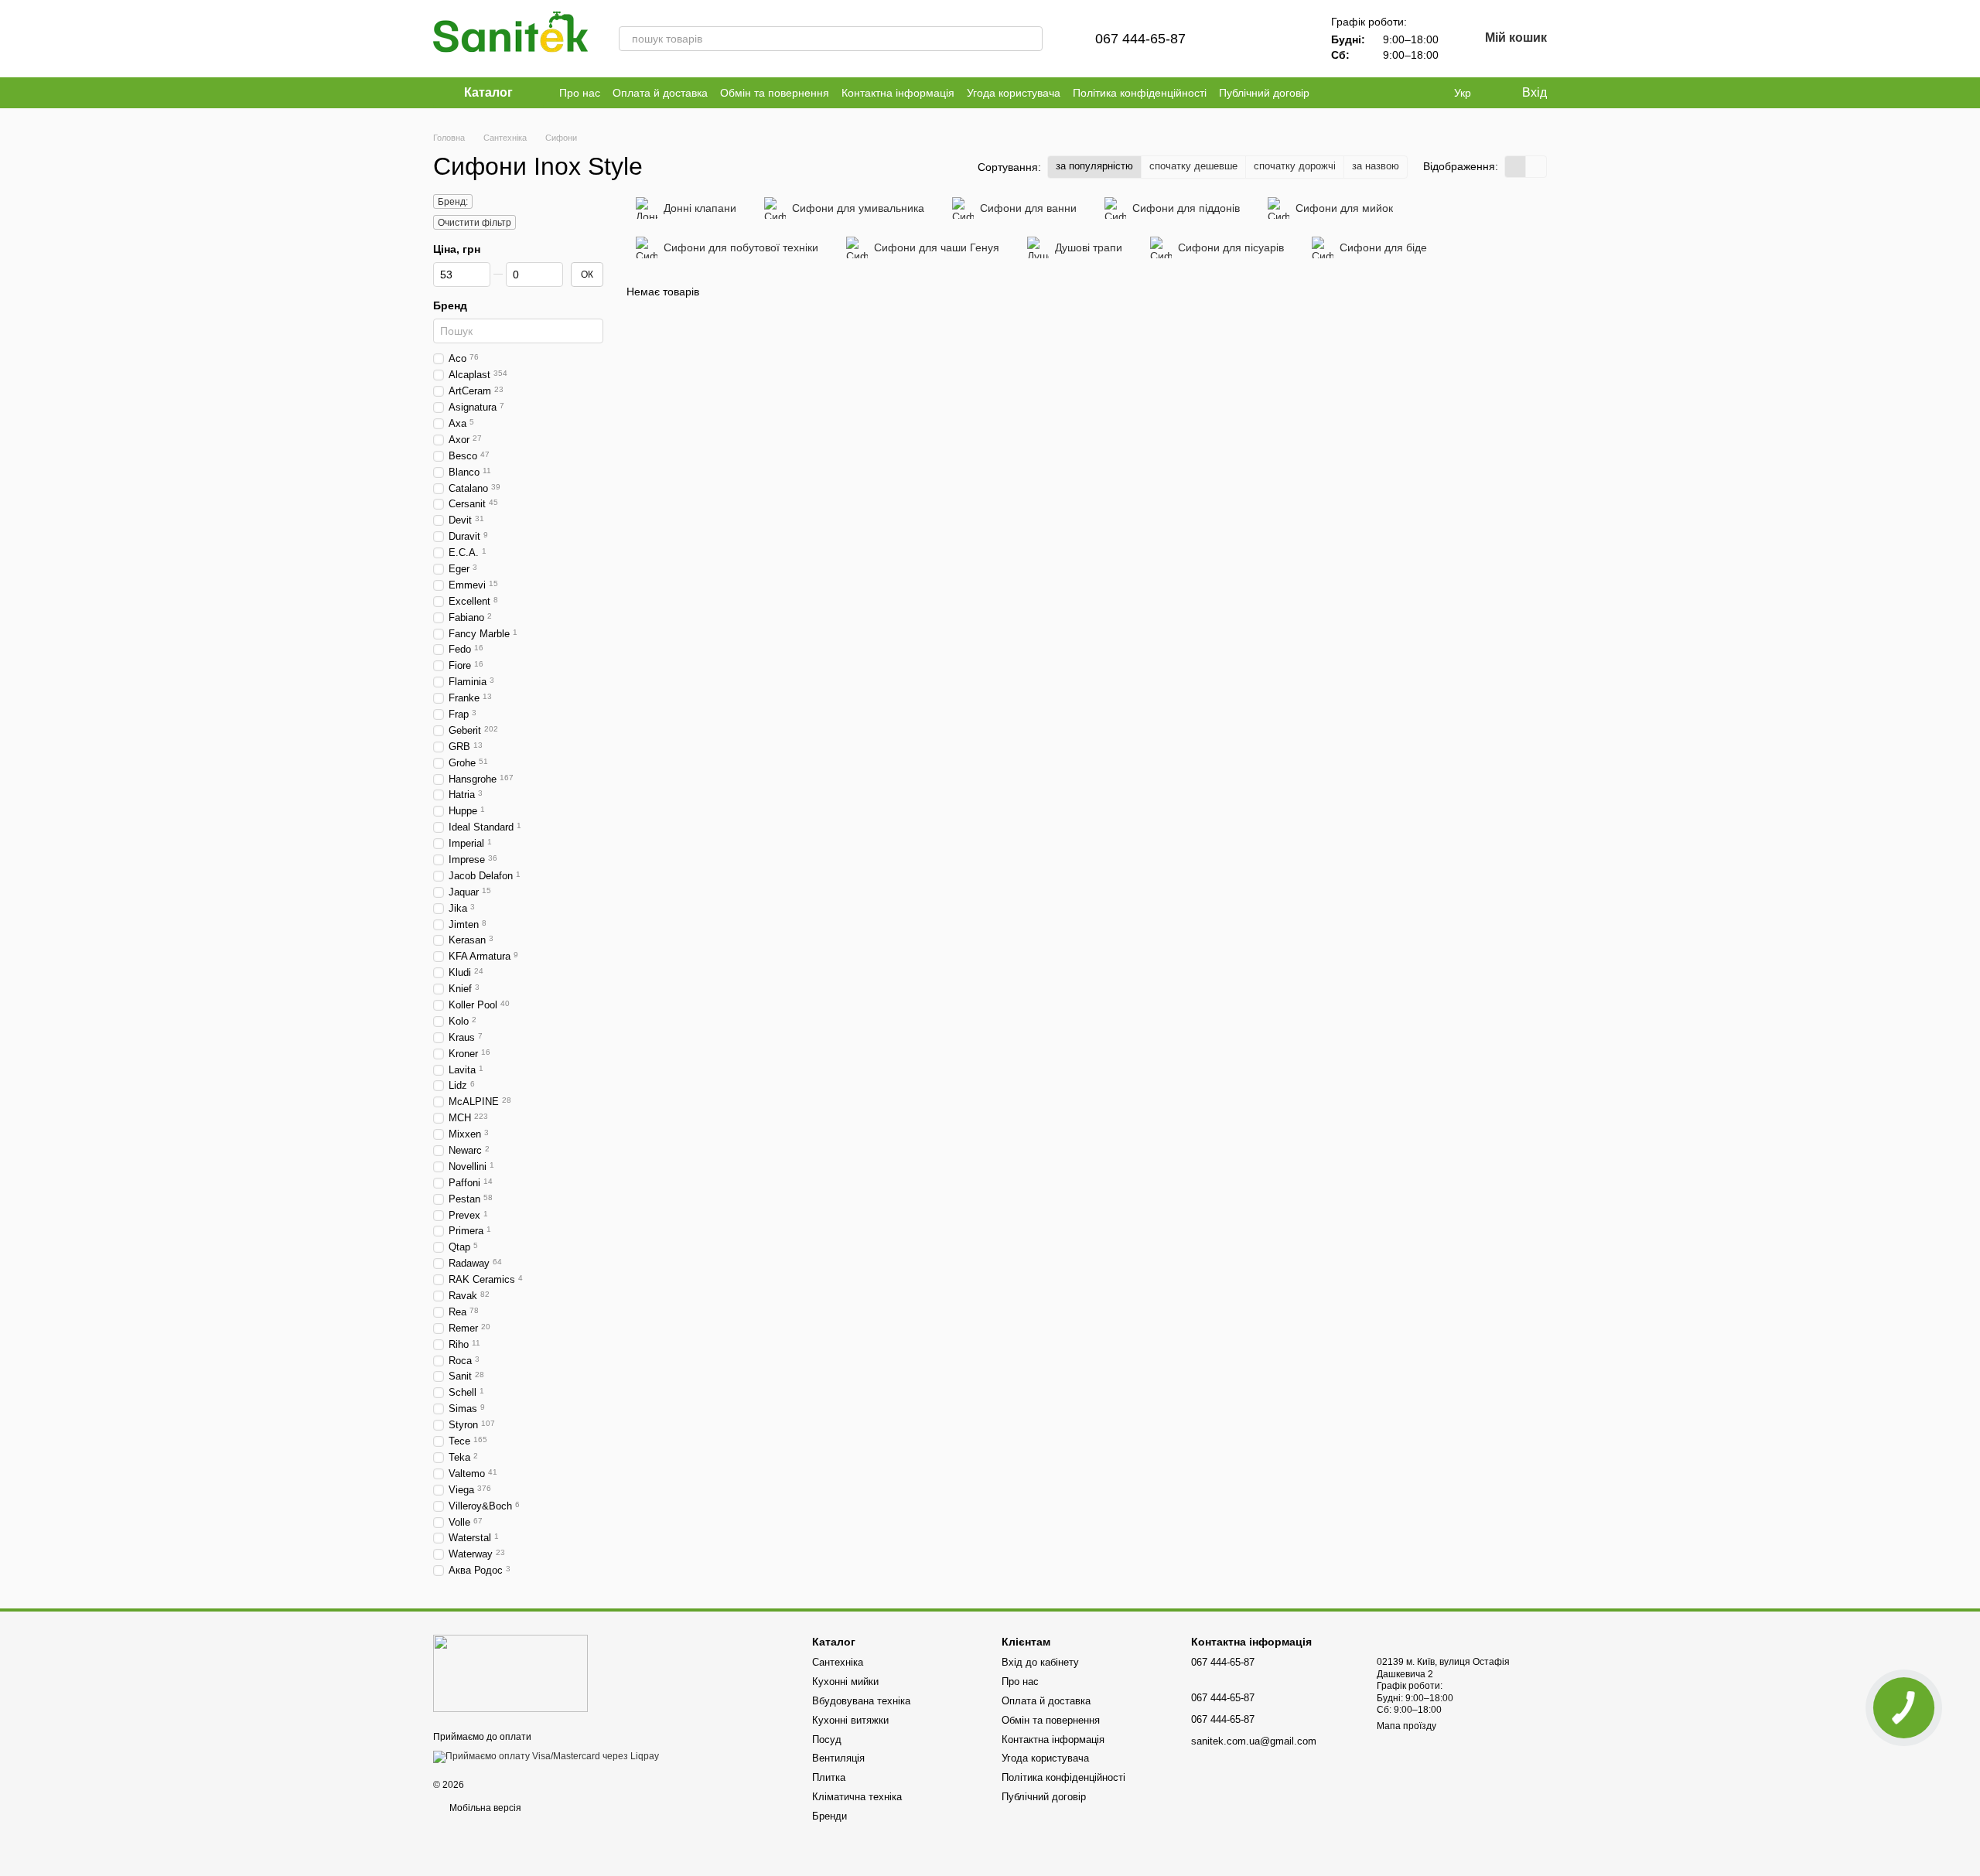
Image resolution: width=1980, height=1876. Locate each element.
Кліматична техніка (857, 1797)
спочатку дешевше (1193, 166)
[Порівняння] (1244, 39)
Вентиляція (838, 1758)
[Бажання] (1285, 39)
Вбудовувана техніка (861, 1701)
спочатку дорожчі (1295, 166)
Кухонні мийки (845, 1682)
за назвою (1376, 166)
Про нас (580, 93)
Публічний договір (1264, 93)
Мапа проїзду (1406, 1726)
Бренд (450, 305)
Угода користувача (1014, 93)
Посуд (827, 1740)
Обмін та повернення (775, 93)
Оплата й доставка (660, 93)
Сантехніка (838, 1662)
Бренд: (453, 202)
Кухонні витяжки (850, 1720)
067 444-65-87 (1140, 39)
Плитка (829, 1777)
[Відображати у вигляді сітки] (1516, 167)
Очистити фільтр (475, 223)
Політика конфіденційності (1140, 93)
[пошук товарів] (1030, 39)
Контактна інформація (898, 93)
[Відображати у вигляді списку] (1536, 167)
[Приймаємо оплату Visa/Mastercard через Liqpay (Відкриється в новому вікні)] (546, 1757)
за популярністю (1094, 166)
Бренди (830, 1816)
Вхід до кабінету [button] (1040, 1662)
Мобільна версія (484, 1808)
